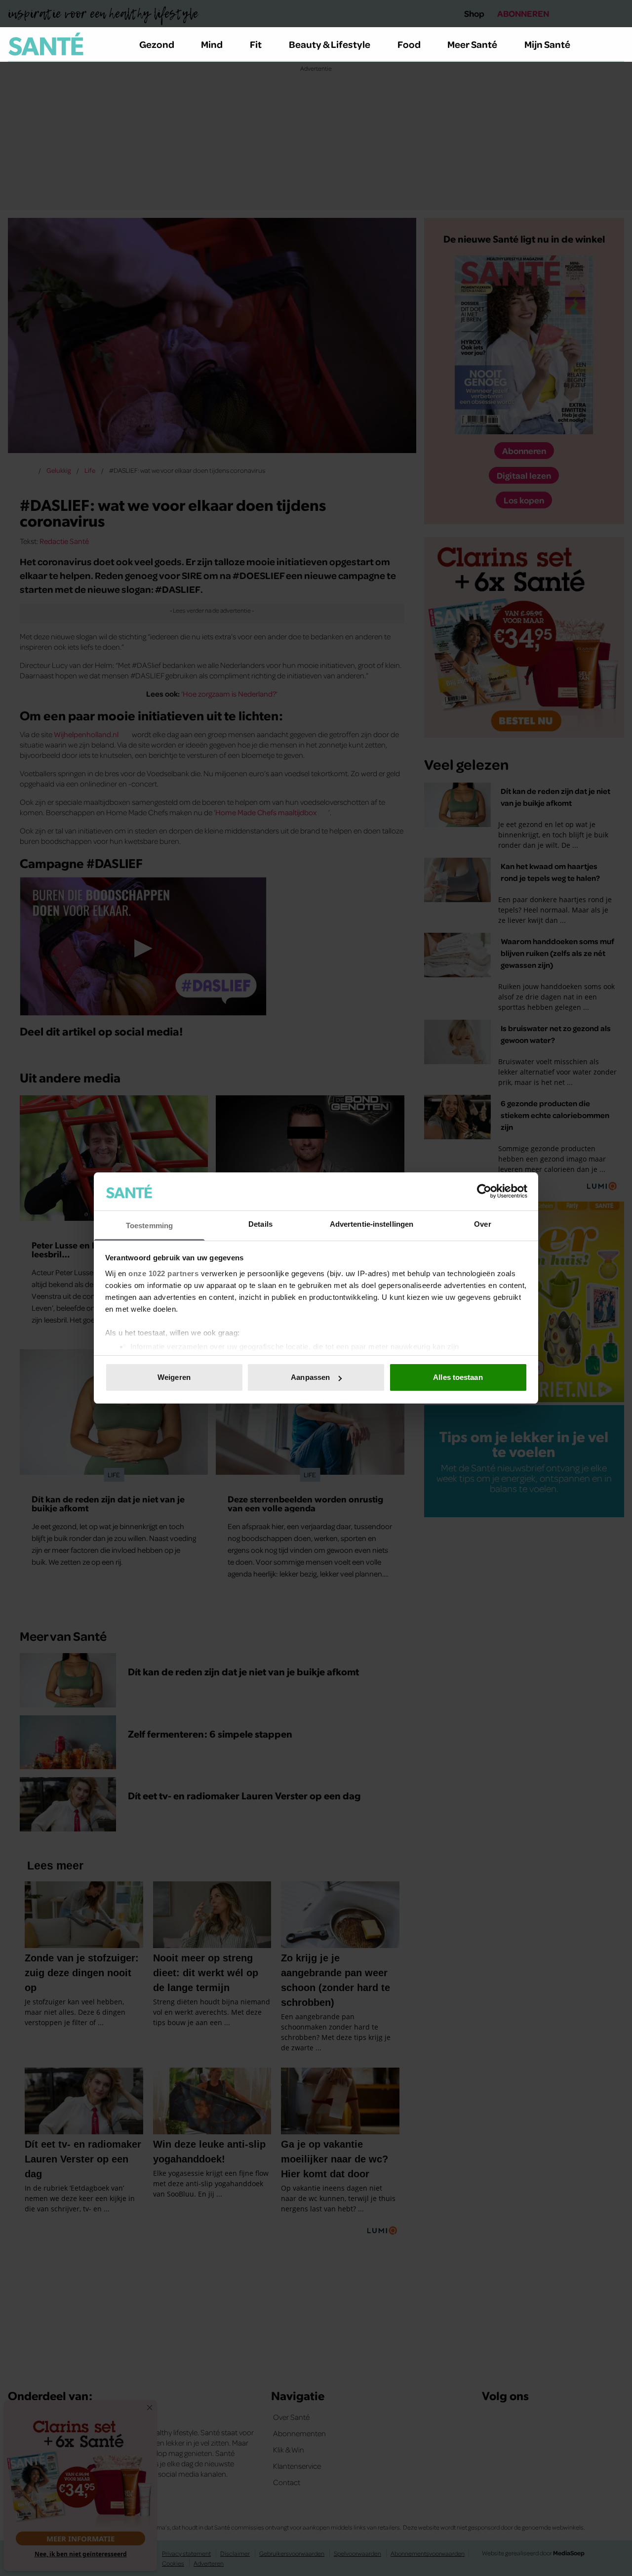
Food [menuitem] (409, 44)
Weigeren (174, 1377)
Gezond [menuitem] (157, 44)
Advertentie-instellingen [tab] (372, 1224)
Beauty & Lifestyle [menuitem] (330, 44)
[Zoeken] (616, 44)
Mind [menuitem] (212, 44)
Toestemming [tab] (149, 1226)
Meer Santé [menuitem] (472, 44)
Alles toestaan (458, 1377)
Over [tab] (482, 1224)
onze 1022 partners (163, 1273)
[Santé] (46, 44)
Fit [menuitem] (256, 44)
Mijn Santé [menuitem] (547, 44)
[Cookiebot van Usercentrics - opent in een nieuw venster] (484, 1191)
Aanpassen (310, 1377)
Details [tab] (260, 1224)
